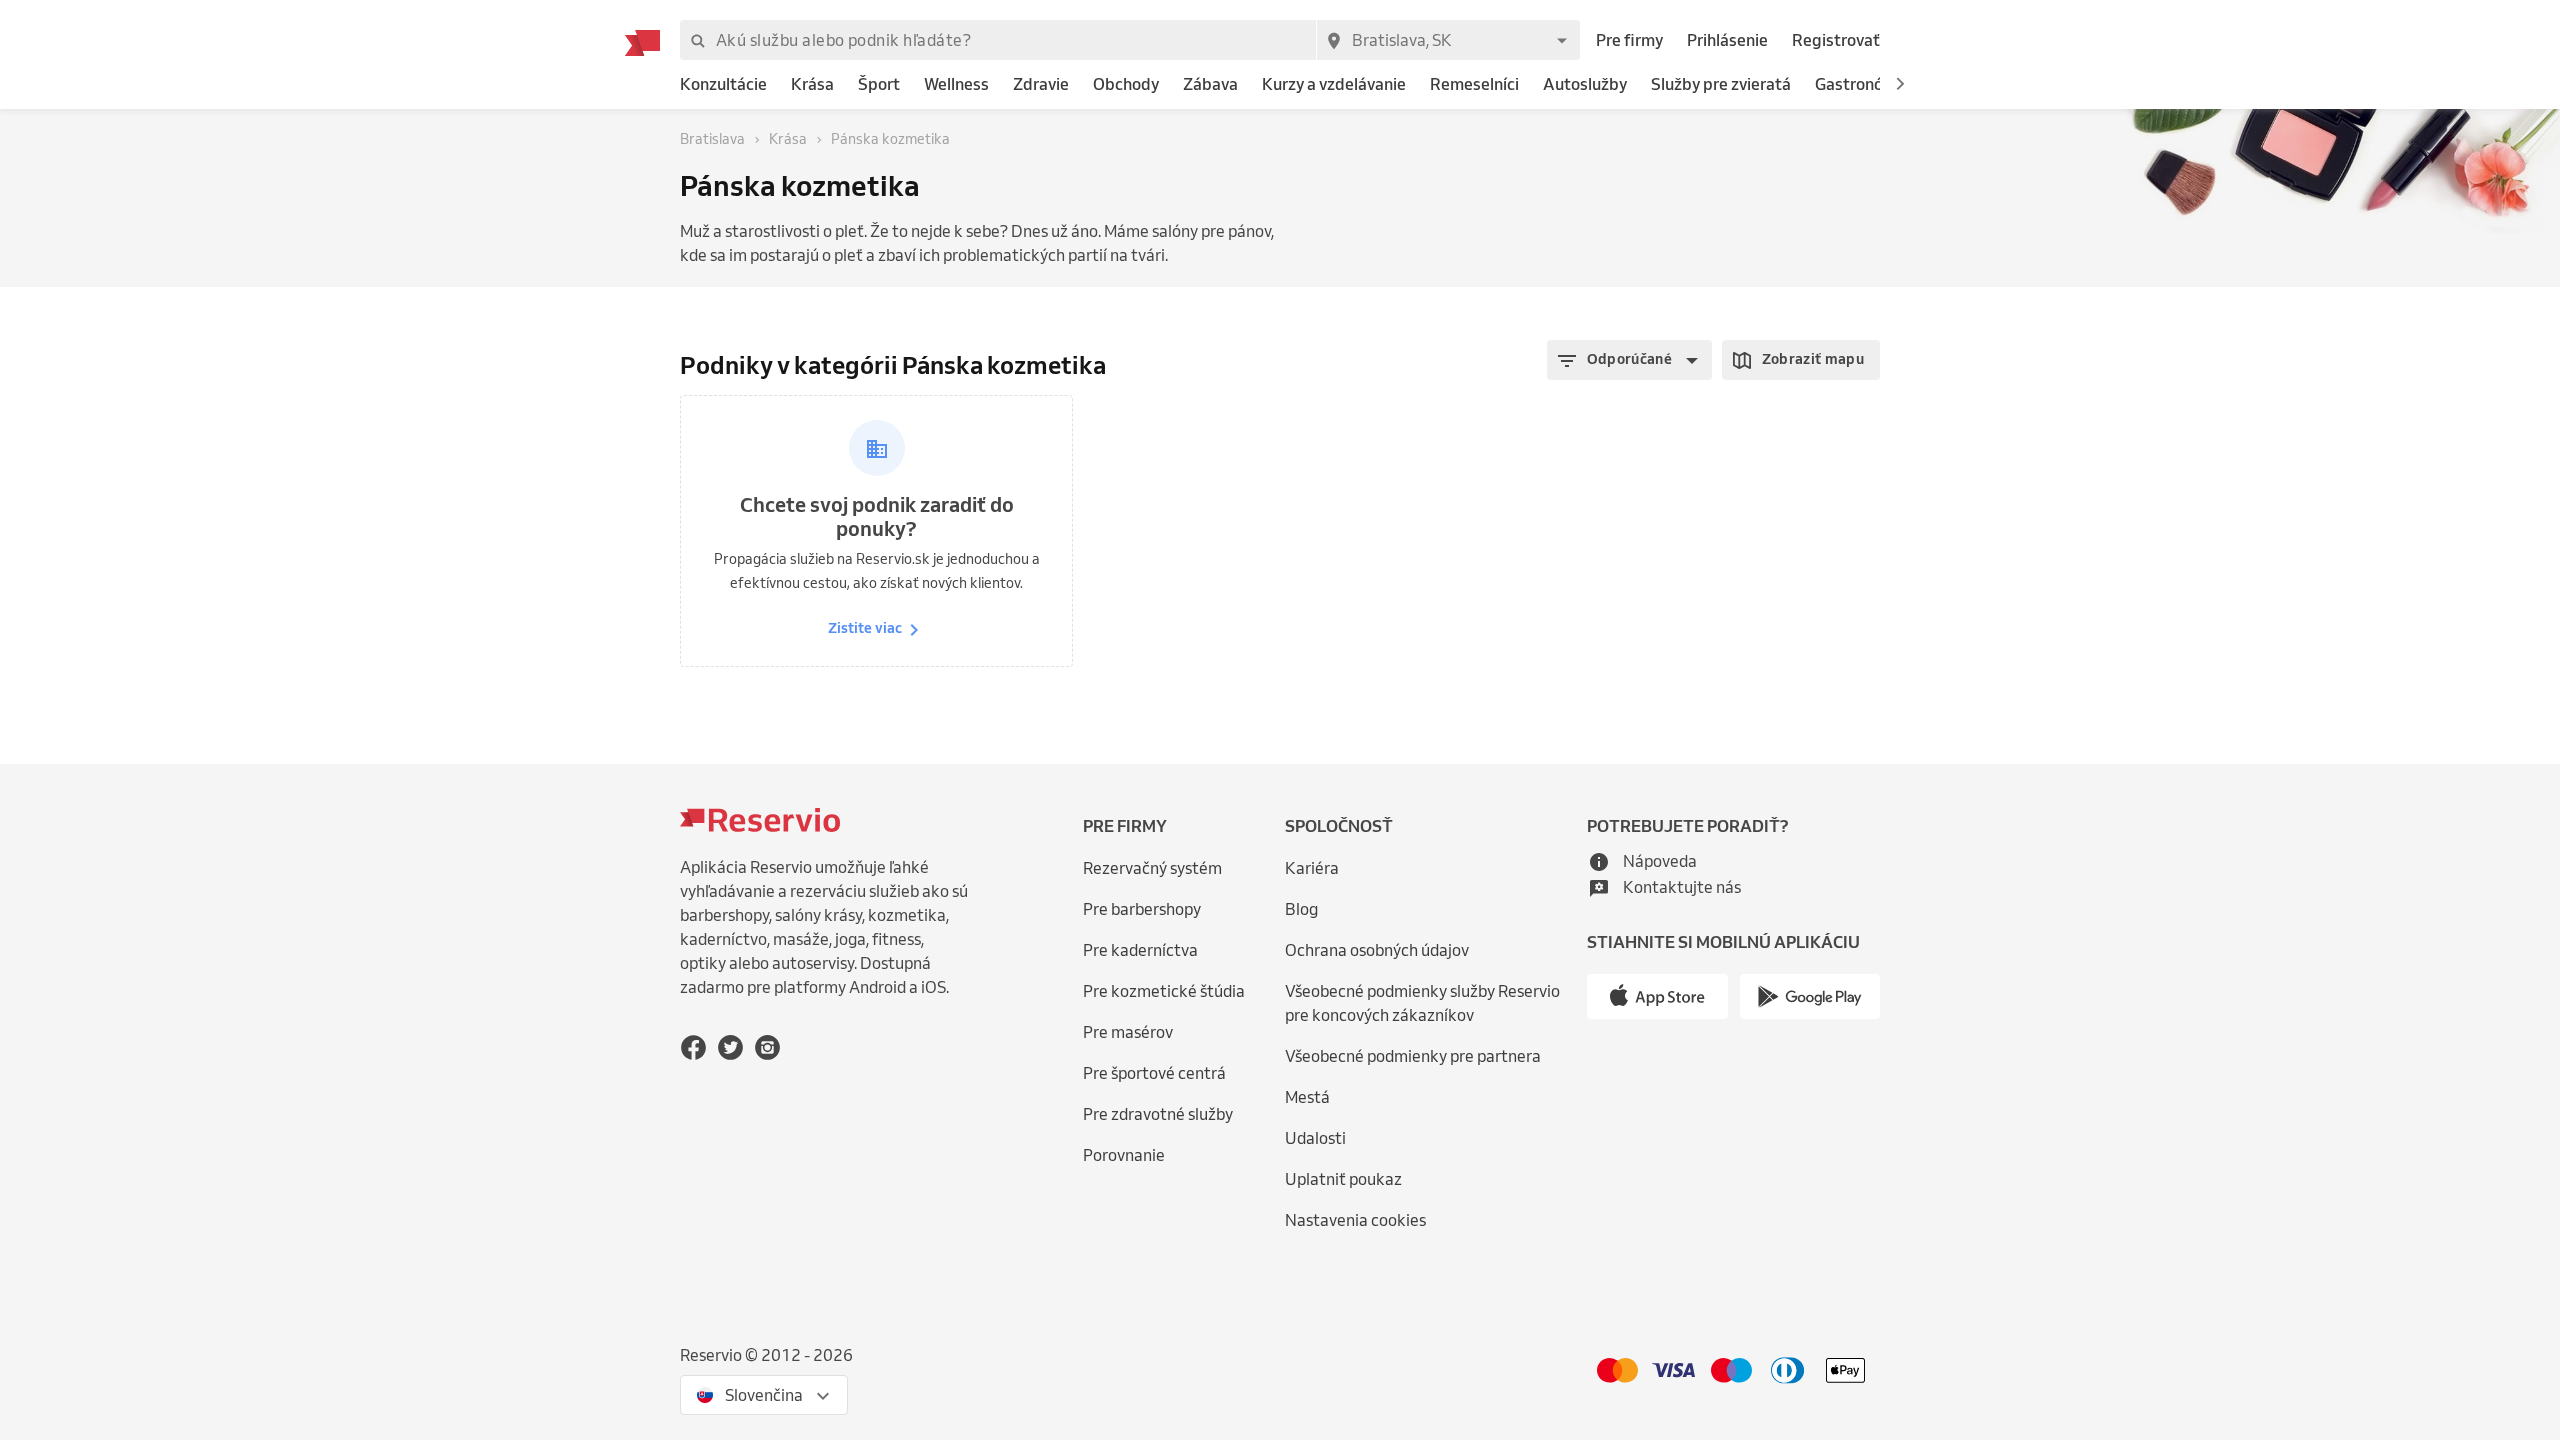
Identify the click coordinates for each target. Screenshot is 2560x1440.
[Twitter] (730, 1047)
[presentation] (764, 1395)
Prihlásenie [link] (1727, 40)
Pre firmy (1629, 40)
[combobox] (1448, 40)
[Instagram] (767, 1047)
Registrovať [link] (1836, 40)
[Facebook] (693, 1047)
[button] (1900, 84)
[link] (723, 84)
